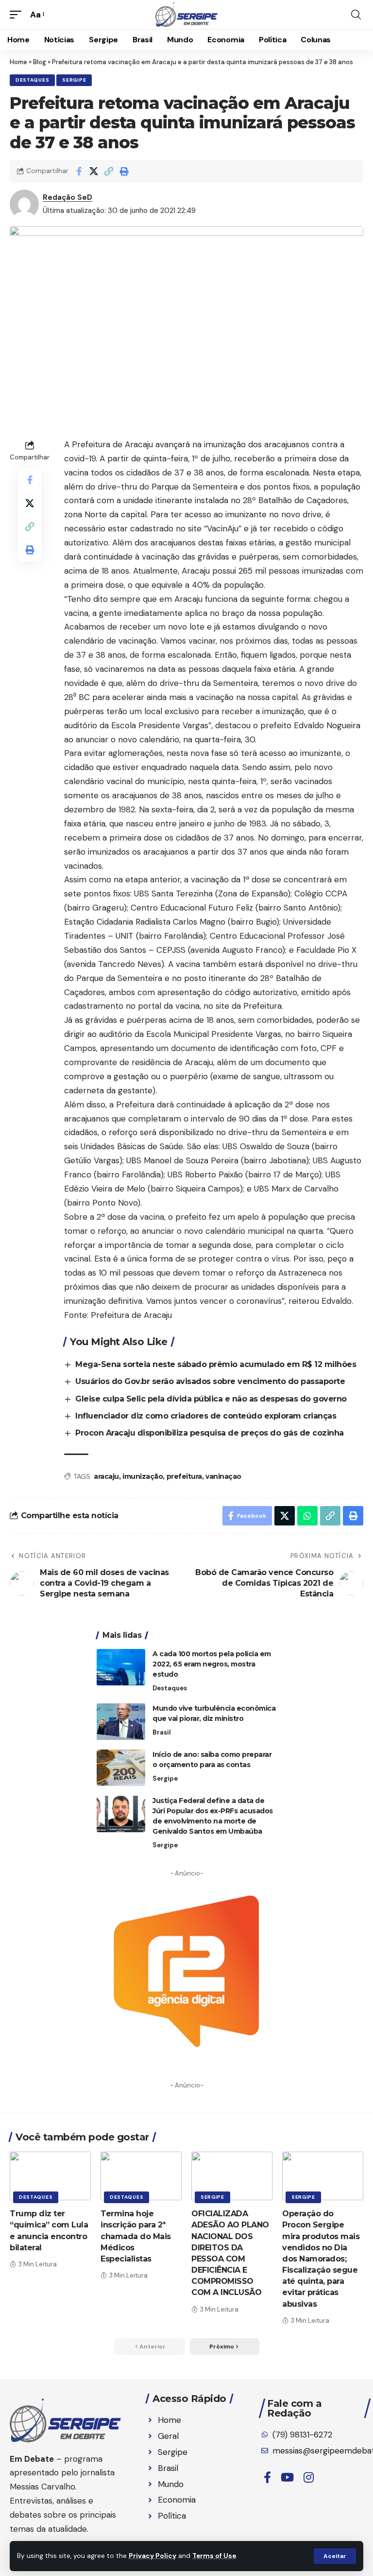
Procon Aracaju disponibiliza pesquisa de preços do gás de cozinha (210, 1433)
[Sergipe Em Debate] (186, 15)
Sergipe (74, 80)
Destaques (32, 80)
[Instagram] (309, 2478)
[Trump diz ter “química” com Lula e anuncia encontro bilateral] (50, 2176)
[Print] (124, 171)
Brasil (162, 1732)
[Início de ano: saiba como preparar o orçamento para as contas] (121, 1768)
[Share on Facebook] (79, 171)
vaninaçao (223, 1476)
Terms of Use (214, 2556)
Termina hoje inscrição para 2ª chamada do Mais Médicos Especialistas (136, 2236)
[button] (335, 2556)
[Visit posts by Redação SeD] (24, 204)
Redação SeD (68, 197)
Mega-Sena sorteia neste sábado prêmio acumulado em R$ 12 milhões (216, 1364)
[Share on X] (94, 171)
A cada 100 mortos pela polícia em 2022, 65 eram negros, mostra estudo (212, 1664)
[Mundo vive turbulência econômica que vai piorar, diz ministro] (121, 1722)
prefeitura (184, 1476)
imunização (143, 1476)
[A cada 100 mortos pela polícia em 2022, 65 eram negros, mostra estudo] (121, 1667)
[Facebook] (267, 2478)
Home (18, 62)
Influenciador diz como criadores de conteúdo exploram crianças (206, 1416)
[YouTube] (287, 2478)
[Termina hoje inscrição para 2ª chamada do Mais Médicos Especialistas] (141, 2176)
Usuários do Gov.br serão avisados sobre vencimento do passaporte (210, 1381)
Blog (40, 62)
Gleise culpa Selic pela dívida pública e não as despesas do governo (211, 1399)
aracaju (106, 1476)
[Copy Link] (109, 171)
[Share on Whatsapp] (307, 1516)
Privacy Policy (153, 2556)
